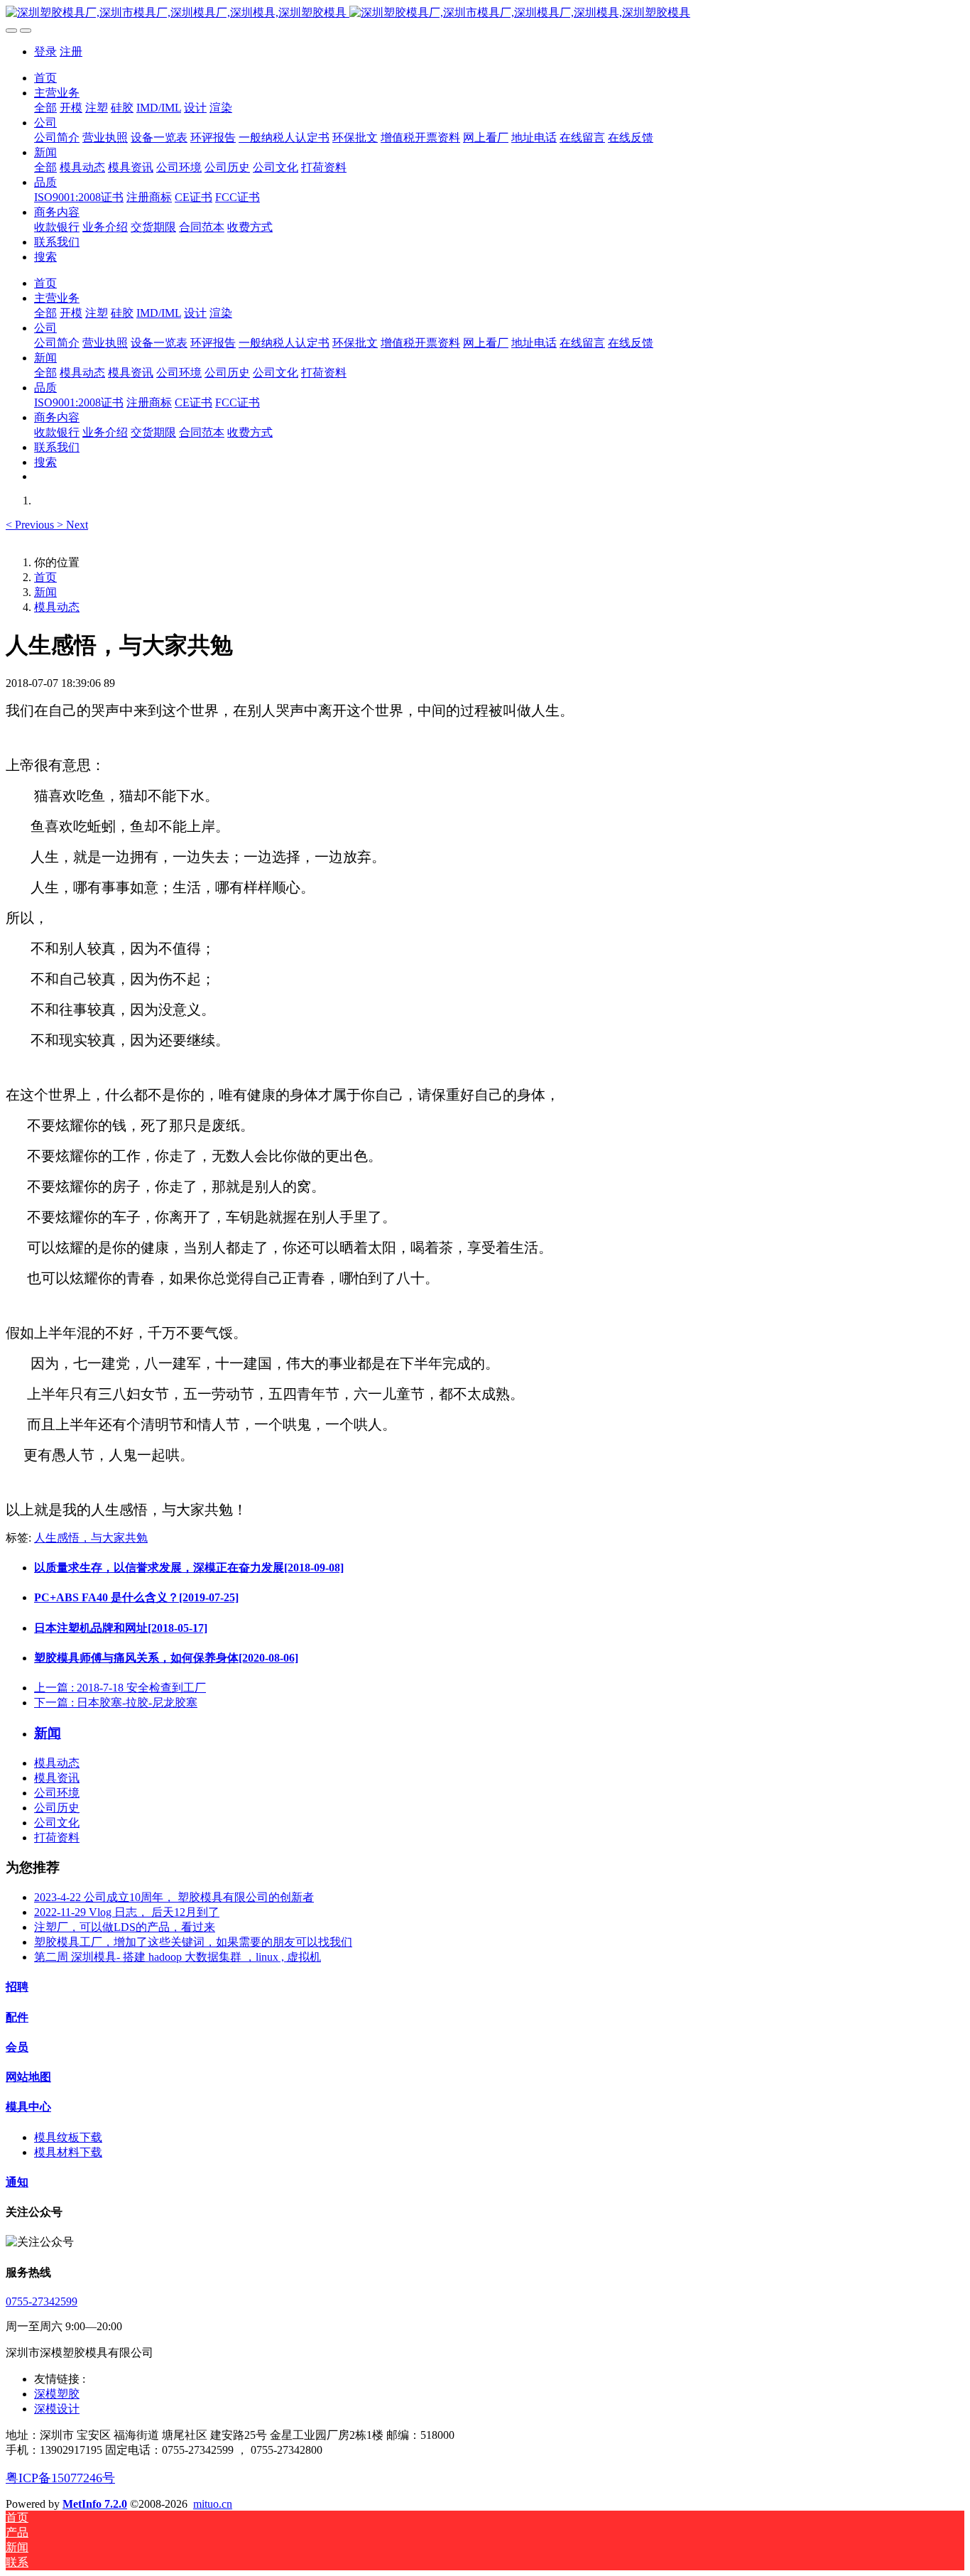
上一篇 (120, 1688)
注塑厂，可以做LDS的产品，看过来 (125, 1927)
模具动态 (57, 607)
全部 (45, 108)
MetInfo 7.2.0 (95, 2504)
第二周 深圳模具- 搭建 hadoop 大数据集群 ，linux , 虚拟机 (178, 1957)
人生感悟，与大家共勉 (91, 1538)
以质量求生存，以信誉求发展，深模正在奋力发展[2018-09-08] (189, 1568)
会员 (17, 2047)
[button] (31, 525)
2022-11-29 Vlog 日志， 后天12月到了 (127, 1912)
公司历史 (57, 1808)
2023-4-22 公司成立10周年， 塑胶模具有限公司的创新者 (174, 1897)
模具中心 (28, 2107)
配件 (17, 2017)
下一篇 (116, 1703)
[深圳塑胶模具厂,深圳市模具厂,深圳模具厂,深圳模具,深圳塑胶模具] (485, 13)
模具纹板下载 (68, 2137)
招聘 (17, 1987)
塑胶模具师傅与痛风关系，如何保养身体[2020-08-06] (166, 1658)
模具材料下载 (68, 2152)
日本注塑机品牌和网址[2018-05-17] (121, 1628)
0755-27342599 (42, 2301)
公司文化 (57, 1823)
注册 (71, 52)
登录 (45, 52)
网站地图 (28, 2077)
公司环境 (57, 1793)
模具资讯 (57, 1778)
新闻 (45, 592)
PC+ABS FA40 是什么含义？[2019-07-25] (136, 1597)
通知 (17, 2182)
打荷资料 (57, 1838)
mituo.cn (213, 2504)
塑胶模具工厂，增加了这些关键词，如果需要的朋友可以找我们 (193, 1942)
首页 (45, 78)
